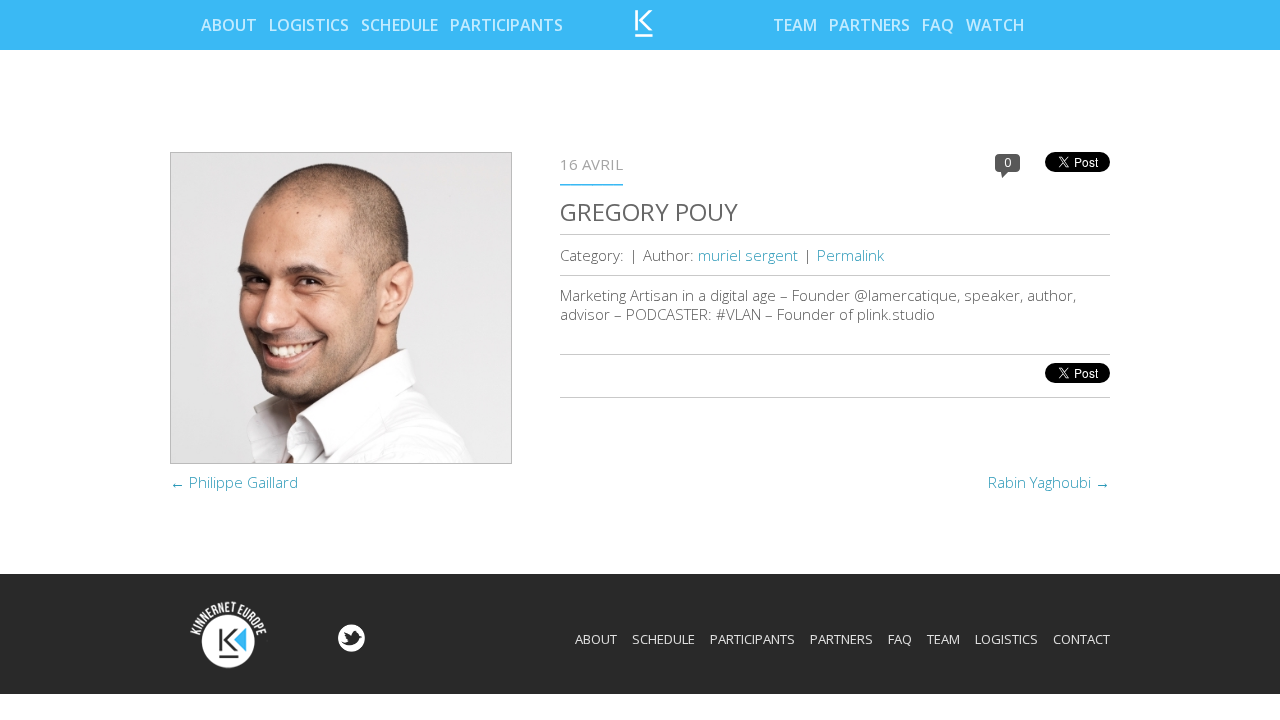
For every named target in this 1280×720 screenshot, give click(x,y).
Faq (938, 25)
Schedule (399, 25)
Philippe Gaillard (234, 482)
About (229, 25)
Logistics (309, 25)
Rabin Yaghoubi (1049, 482)
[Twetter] (349, 646)
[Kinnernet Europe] (644, 31)
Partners (869, 25)
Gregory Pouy (649, 211)
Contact (1081, 639)
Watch (995, 25)
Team (795, 25)
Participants (506, 25)
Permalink (850, 255)
